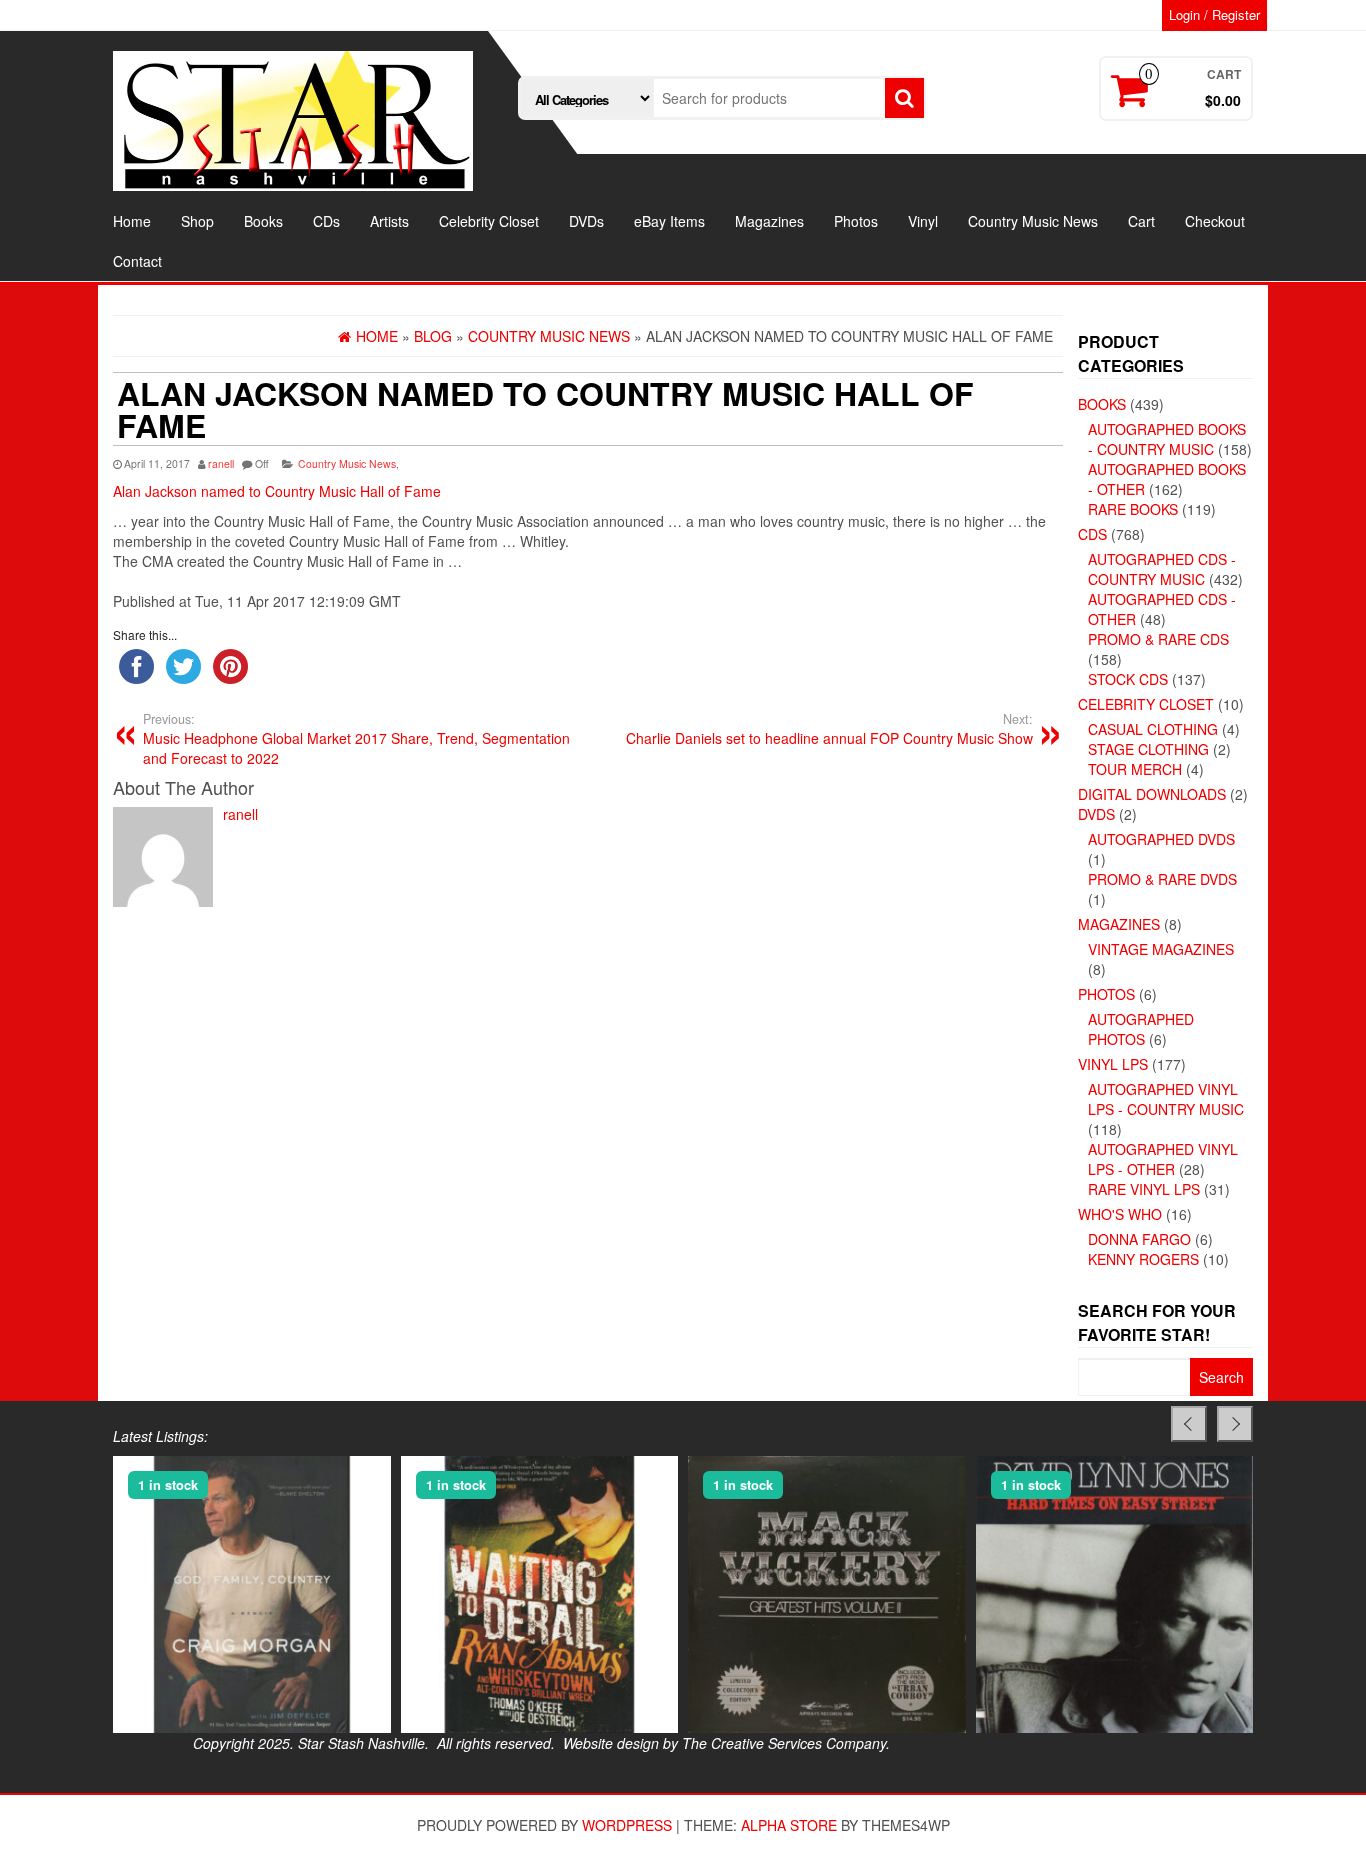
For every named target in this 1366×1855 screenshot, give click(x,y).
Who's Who (1120, 1214)
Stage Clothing (1148, 749)
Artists (389, 221)
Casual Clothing (1153, 729)
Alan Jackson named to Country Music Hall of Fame (277, 491)
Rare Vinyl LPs (1144, 1189)
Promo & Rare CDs (1158, 639)
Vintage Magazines (1161, 949)
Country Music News (1033, 221)
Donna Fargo (1139, 1239)
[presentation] (1189, 1424)
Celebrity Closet (489, 221)
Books (263, 221)
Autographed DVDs (1161, 839)
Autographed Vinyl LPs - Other (1163, 1159)
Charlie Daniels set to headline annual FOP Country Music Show (829, 729)
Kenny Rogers (1143, 1259)
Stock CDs (1128, 679)
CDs (326, 221)
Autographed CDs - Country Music (1162, 569)
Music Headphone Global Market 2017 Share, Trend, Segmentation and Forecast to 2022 (356, 739)
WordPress (627, 1825)
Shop (197, 221)
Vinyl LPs (1113, 1064)
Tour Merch (1135, 769)
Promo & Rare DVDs (1162, 879)
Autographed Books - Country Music (1167, 439)
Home (132, 221)
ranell (221, 463)
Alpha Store (789, 1825)
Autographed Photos (1141, 1029)
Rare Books (1133, 509)
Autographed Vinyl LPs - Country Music (1166, 1099)
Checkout (1215, 221)
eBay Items (669, 221)
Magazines (769, 221)
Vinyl (923, 221)
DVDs (586, 221)
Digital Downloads (1152, 794)
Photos (856, 221)
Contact (137, 261)
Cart (1141, 221)
